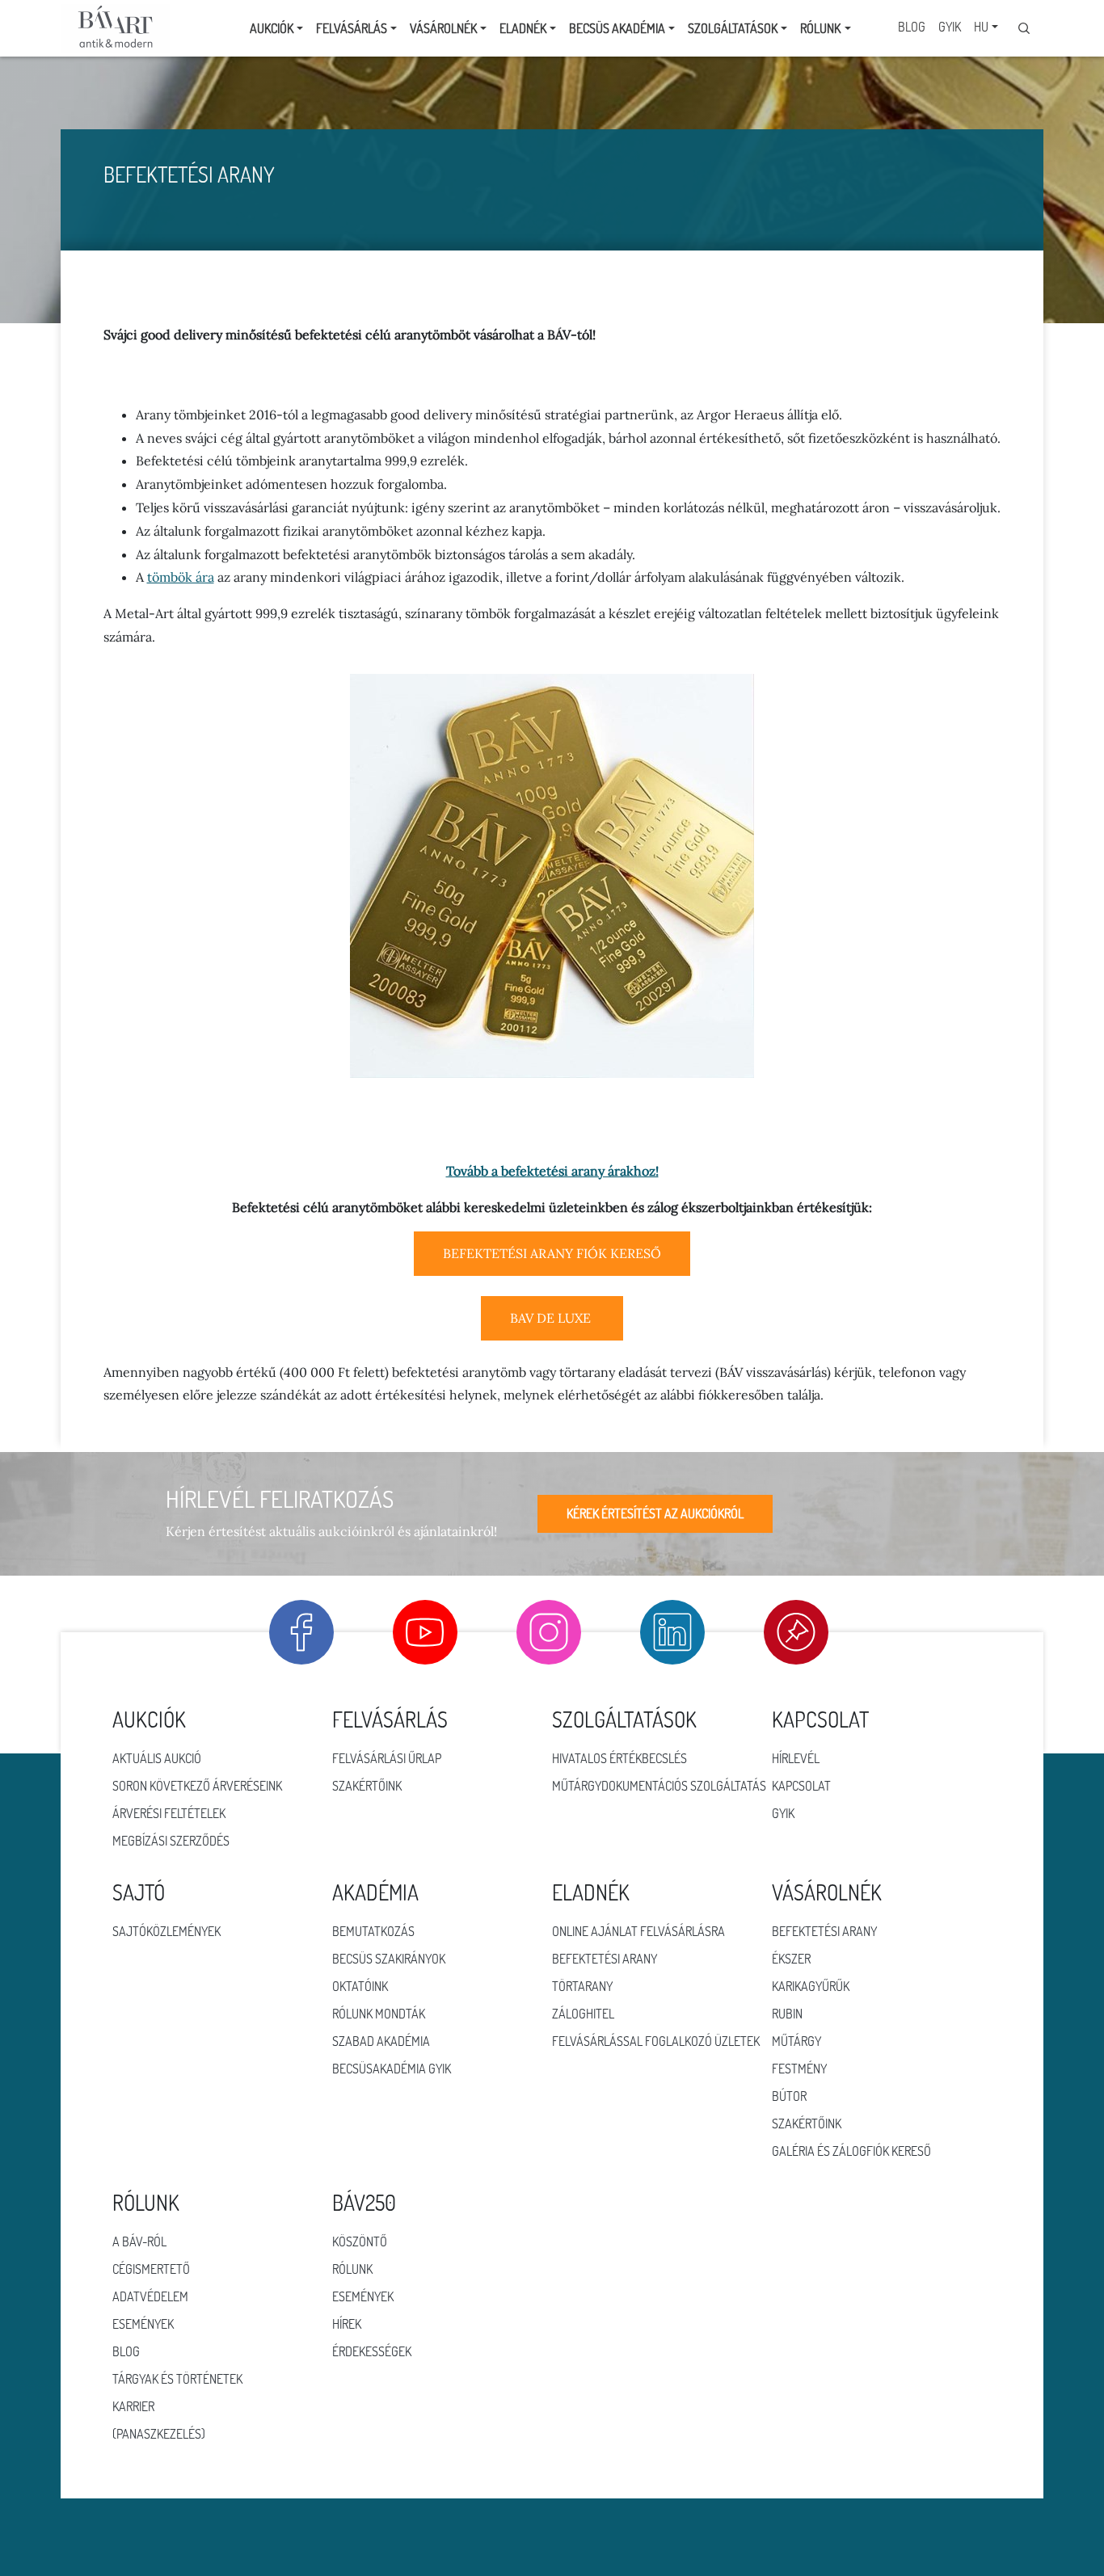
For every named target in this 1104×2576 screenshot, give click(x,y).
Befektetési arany (605, 1959)
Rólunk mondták (379, 2014)
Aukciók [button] (272, 28)
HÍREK (347, 2324)
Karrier (133, 2406)
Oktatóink (360, 1986)
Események (143, 2324)
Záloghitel (583, 2014)
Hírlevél (796, 1758)
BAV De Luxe (552, 1318)
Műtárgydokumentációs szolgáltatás (659, 1786)
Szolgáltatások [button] (733, 28)
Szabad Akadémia (381, 2041)
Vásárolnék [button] (443, 28)
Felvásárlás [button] (352, 28)
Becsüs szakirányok (389, 1959)
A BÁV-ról (139, 2241)
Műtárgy (796, 2041)
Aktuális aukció (157, 1758)
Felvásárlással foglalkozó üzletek (656, 2041)
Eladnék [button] (523, 28)
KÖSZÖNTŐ (360, 2241)
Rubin (787, 2014)
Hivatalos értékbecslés (619, 1758)
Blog (912, 27)
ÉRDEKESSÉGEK (372, 2351)
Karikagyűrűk (811, 1986)
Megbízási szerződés (171, 1841)
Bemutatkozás (373, 1931)
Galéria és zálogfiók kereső (851, 2151)
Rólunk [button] (820, 28)
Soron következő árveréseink (197, 1786)
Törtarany (582, 1986)
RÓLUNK (352, 2269)
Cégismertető (151, 2269)
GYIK (950, 27)
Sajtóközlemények (166, 1931)
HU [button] (981, 27)
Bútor (789, 2096)
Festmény (799, 2069)
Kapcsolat (801, 1786)
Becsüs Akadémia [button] (617, 28)
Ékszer (791, 1959)
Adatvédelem (150, 2296)
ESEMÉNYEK (363, 2296)
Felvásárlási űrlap (387, 1758)
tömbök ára (181, 577)
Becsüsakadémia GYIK (392, 2069)
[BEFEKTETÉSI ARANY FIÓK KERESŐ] (552, 1271)
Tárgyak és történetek (177, 2379)
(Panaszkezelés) (159, 2434)
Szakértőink (367, 1786)
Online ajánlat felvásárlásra (638, 1931)
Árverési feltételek (169, 1813)
